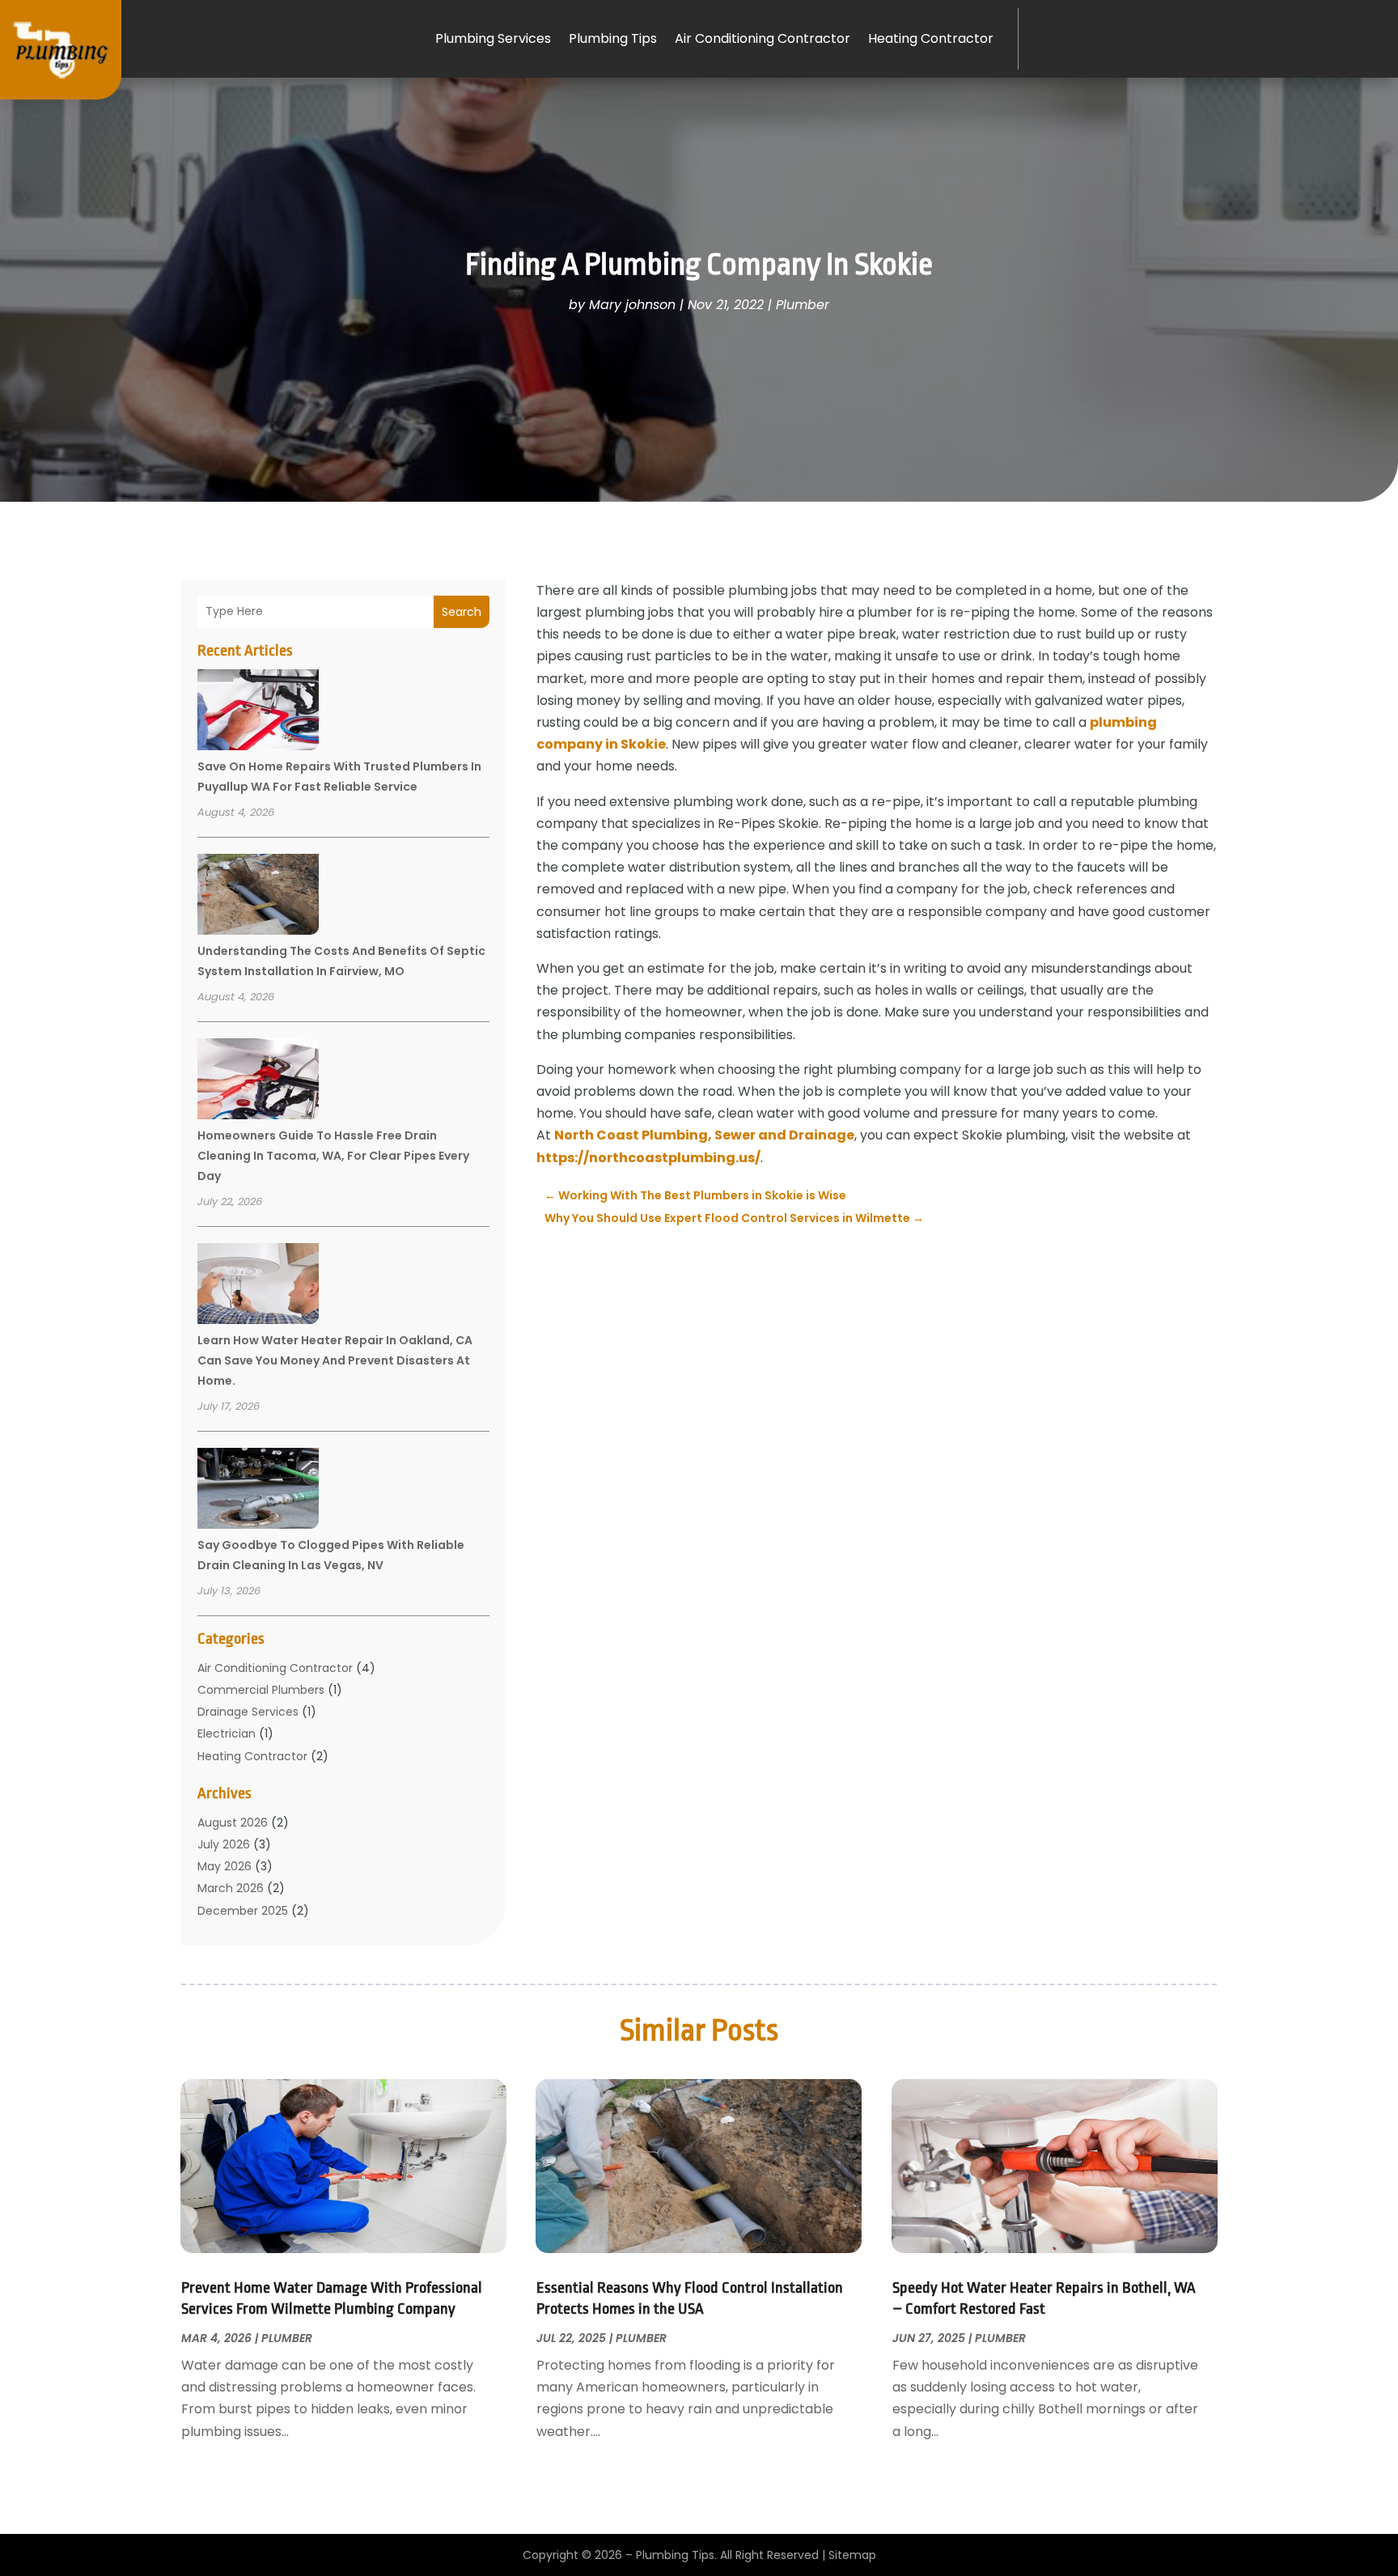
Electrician (227, 1734)
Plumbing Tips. (676, 2555)
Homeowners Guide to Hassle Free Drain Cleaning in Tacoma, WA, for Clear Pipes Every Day (333, 1156)
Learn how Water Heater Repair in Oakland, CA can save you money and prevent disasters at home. (335, 1360)
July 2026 (224, 1844)
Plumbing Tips (613, 38)
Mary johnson (632, 305)
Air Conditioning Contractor (763, 38)
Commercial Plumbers (261, 1690)
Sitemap (852, 2555)
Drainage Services (248, 1712)
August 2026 (233, 1823)
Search (462, 612)
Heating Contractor (931, 38)
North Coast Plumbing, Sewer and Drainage (704, 1135)
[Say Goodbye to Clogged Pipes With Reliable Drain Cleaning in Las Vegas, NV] (258, 1491)
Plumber (803, 305)
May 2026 (225, 1866)
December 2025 (243, 1911)
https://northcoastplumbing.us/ (648, 1158)
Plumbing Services (493, 38)
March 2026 (231, 1888)
